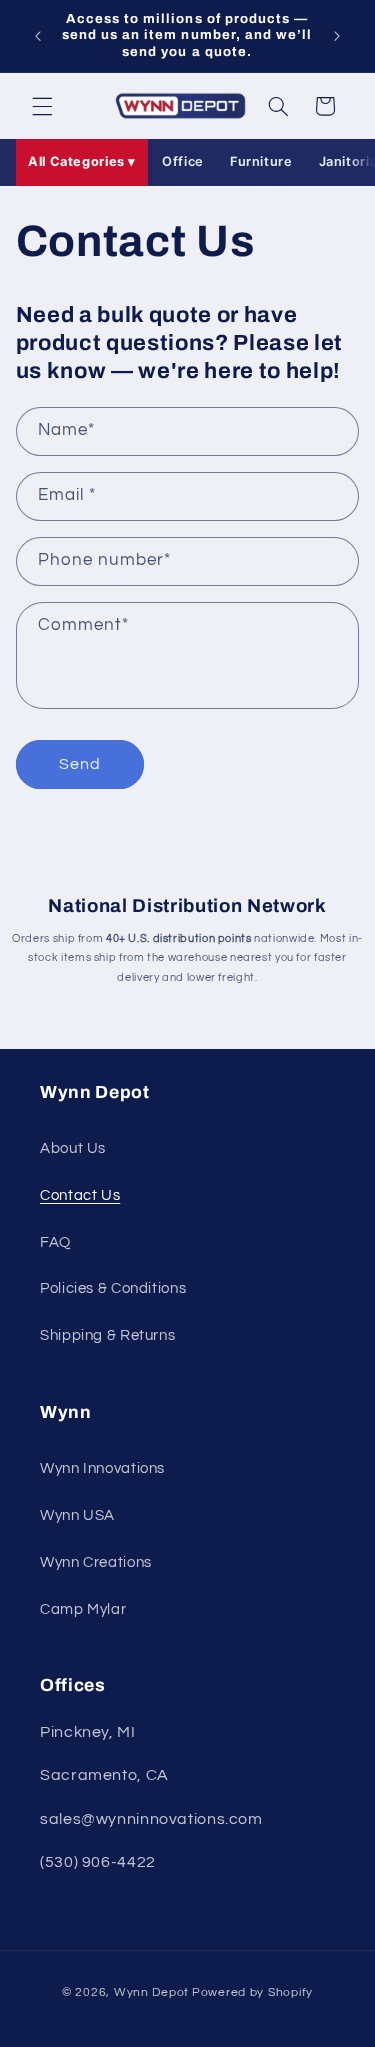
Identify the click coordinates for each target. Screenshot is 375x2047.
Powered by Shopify (252, 1992)
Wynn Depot (151, 1992)
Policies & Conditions (113, 1288)
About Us (73, 1148)
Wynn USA (77, 1515)
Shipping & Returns (107, 1335)
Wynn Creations (96, 1562)
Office (183, 161)
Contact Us (80, 1195)
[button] (42, 106)
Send (80, 764)
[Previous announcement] (38, 36)
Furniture (261, 161)
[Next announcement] (337, 36)
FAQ (55, 1242)
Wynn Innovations (102, 1468)
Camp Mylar (83, 1609)
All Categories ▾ (82, 161)
